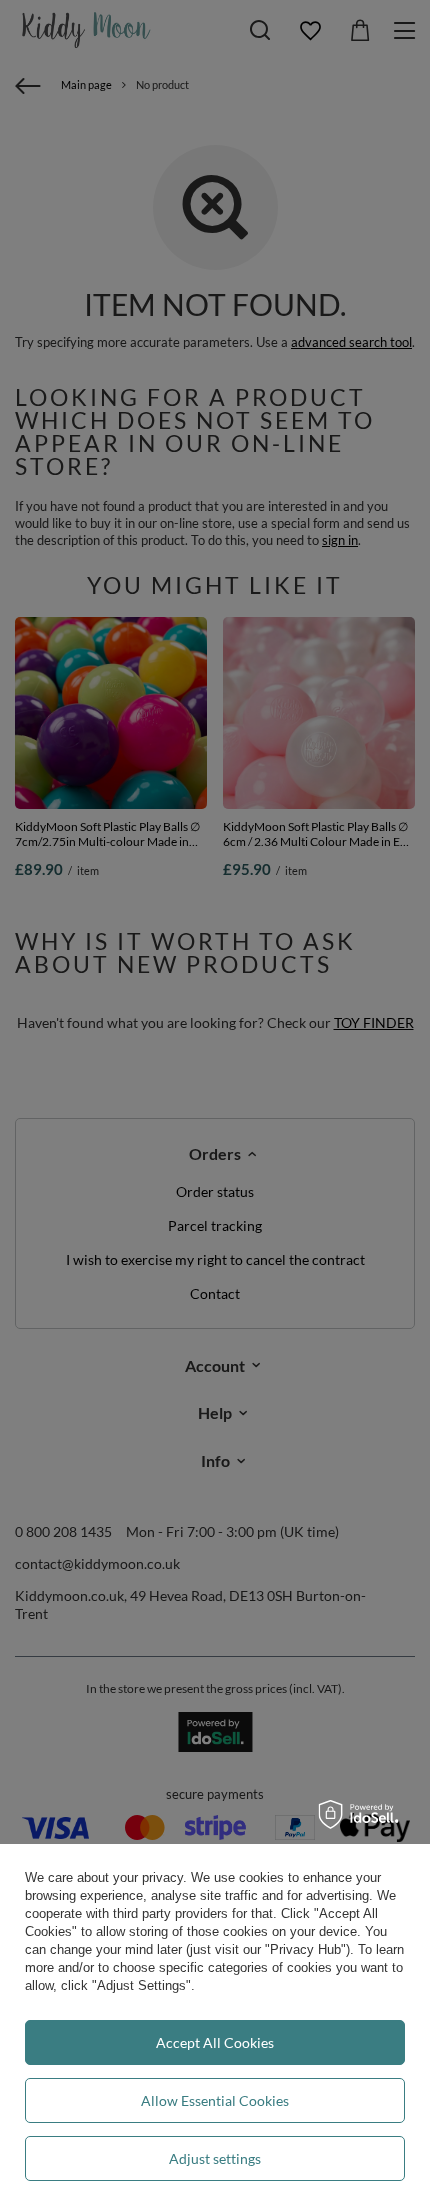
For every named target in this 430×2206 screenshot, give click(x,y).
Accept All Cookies (215, 2042)
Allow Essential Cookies (215, 2100)
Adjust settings (215, 2158)
